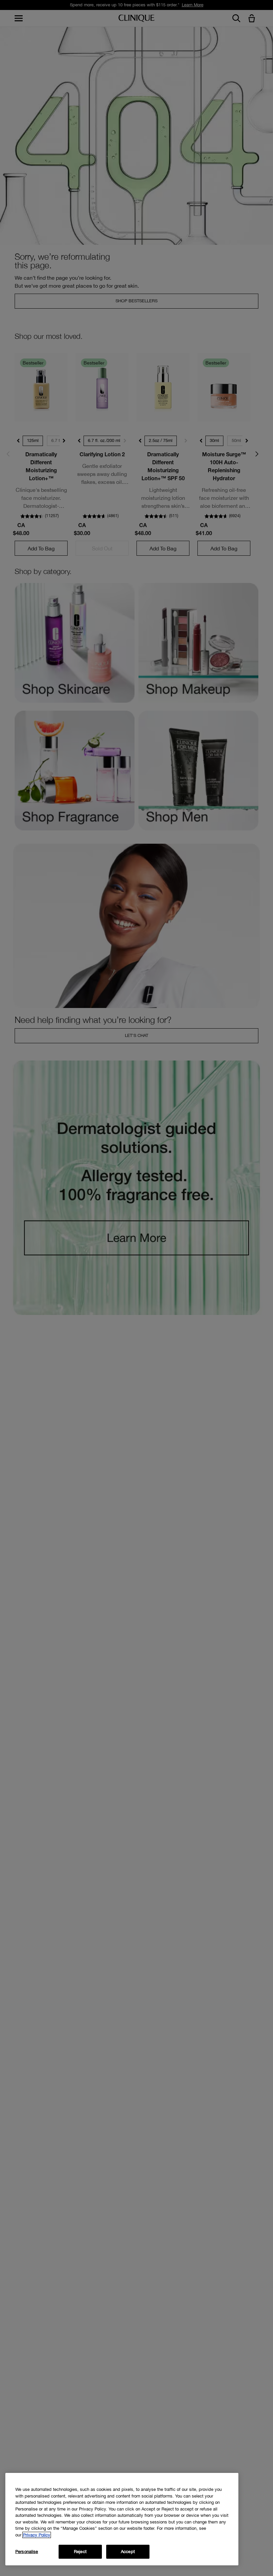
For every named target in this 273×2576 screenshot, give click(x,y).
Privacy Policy (37, 2535)
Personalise (27, 2552)
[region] (122, 2519)
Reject (80, 2552)
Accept (128, 2552)
